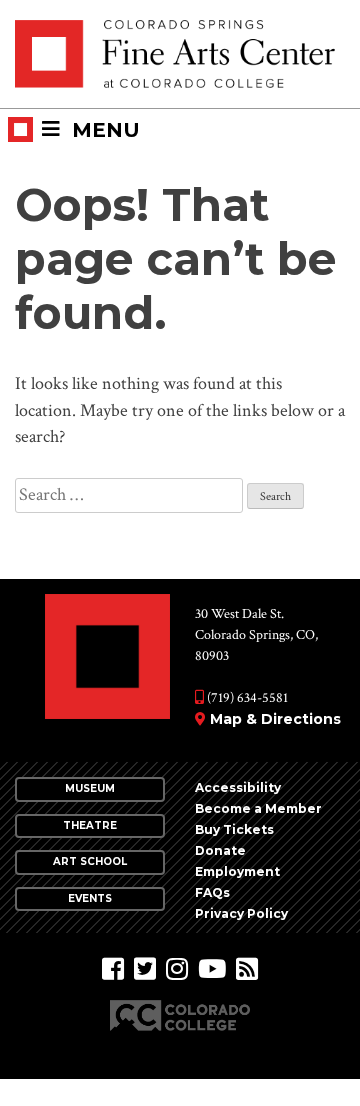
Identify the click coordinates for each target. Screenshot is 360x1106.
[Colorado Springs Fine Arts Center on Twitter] (145, 969)
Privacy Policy (241, 913)
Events (90, 898)
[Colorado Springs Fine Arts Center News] (247, 969)
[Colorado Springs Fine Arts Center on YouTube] (212, 969)
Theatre (90, 825)
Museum (90, 788)
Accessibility (238, 787)
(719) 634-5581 (246, 698)
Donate (220, 850)
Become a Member (258, 808)
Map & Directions (275, 719)
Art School (90, 861)
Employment (237, 871)
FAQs (212, 892)
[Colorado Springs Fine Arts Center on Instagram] (177, 969)
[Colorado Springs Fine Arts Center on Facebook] (113, 969)
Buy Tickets (234, 829)
